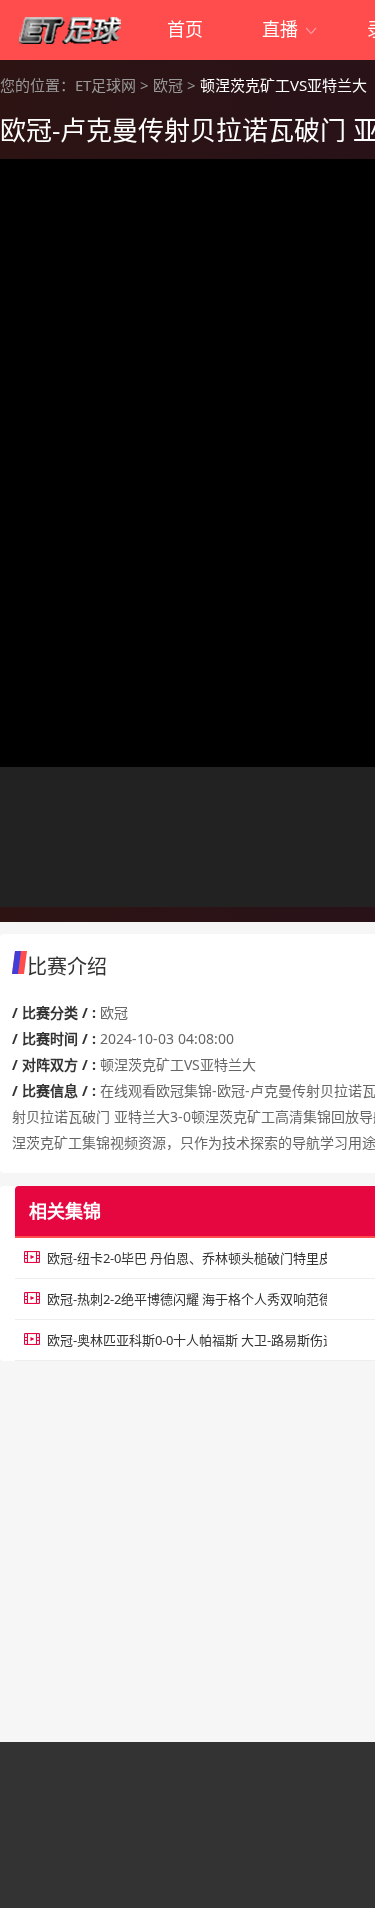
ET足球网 (105, 85)
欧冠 (168, 85)
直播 (290, 29)
